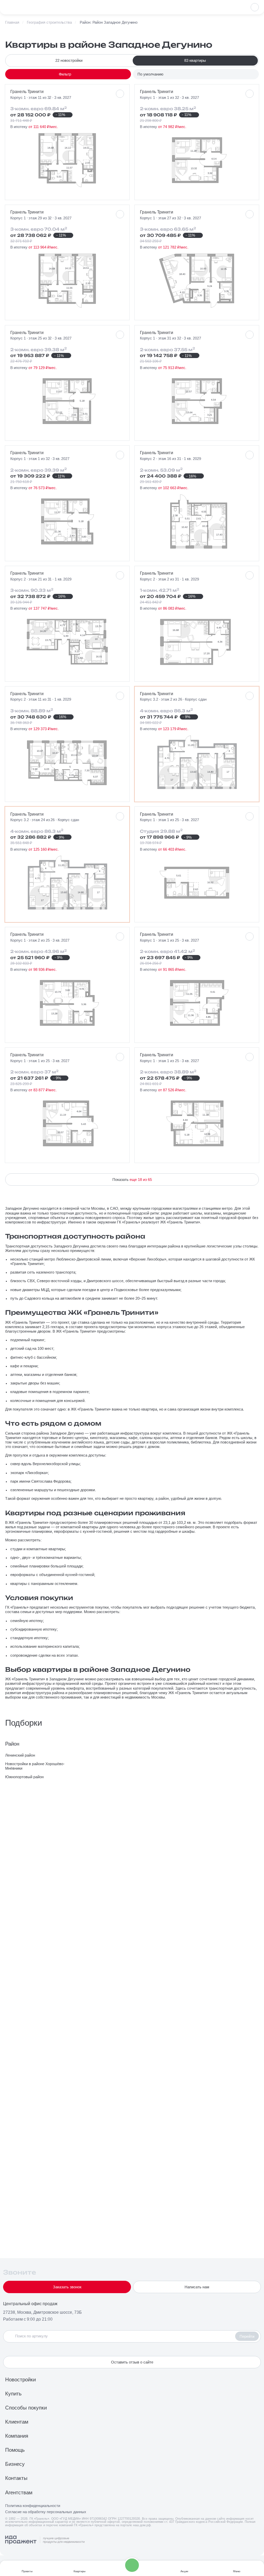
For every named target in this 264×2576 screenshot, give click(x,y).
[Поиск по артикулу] (121, 2336)
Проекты (27, 2571)
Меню (237, 2571)
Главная (12, 22)
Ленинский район (20, 1755)
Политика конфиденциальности (33, 2506)
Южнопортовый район (24, 1777)
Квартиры (80, 2571)
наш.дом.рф (142, 2525)
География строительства (49, 22)
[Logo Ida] (45, 2540)
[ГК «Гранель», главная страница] (22, 7)
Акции (184, 2571)
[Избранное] (255, 7)
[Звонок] (132, 2565)
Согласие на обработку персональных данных (46, 2512)
